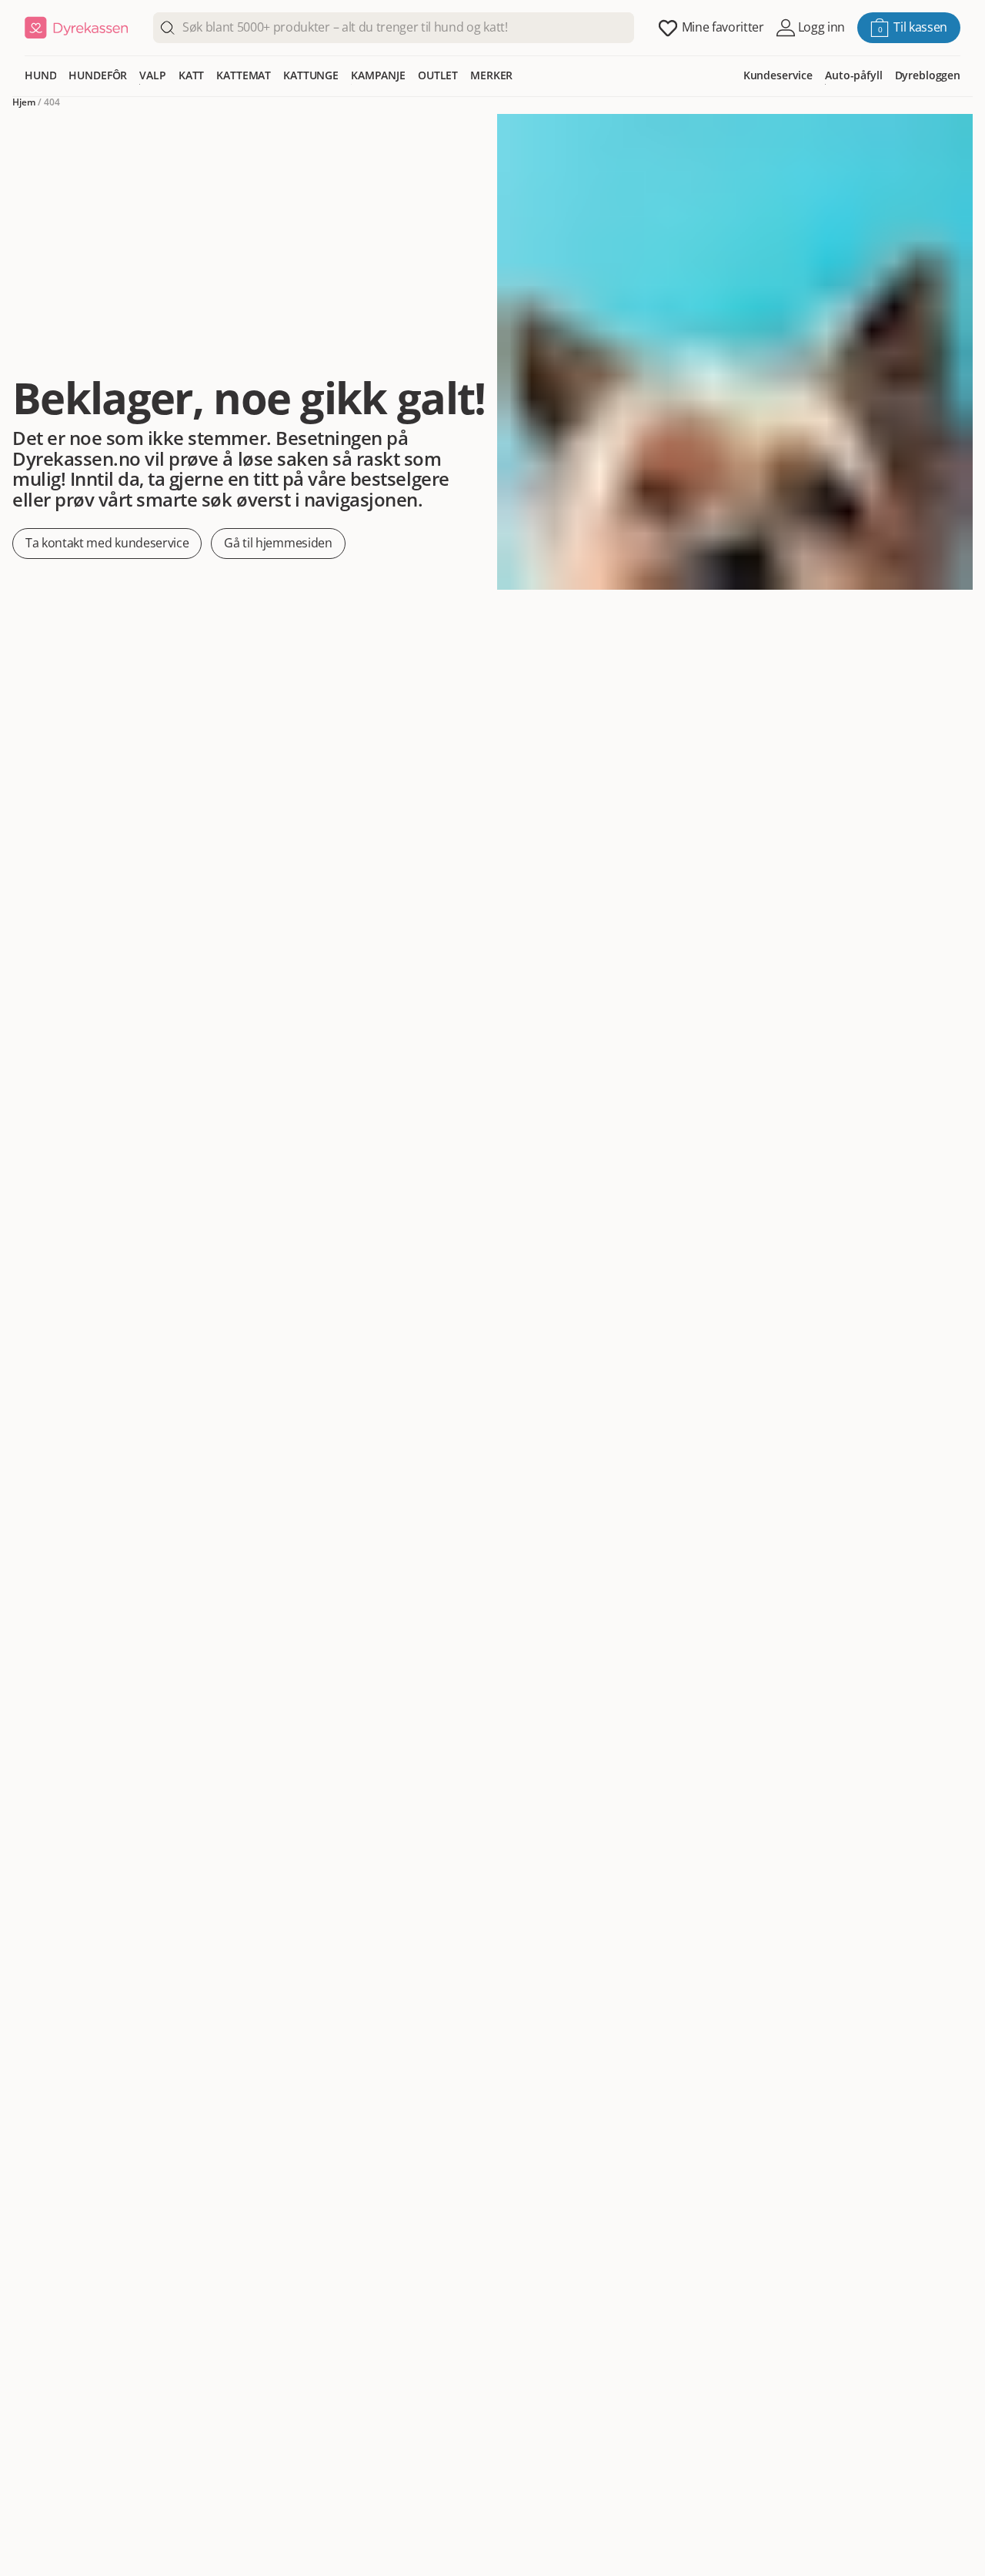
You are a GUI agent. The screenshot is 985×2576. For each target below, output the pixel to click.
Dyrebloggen (928, 75)
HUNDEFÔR (98, 75)
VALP (152, 75)
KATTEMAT (244, 75)
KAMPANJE (378, 75)
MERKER (491, 75)
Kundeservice (778, 75)
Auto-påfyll (853, 75)
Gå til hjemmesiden (278, 543)
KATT (191, 75)
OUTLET (438, 75)
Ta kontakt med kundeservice (107, 543)
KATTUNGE (311, 75)
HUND (40, 75)
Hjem (24, 102)
